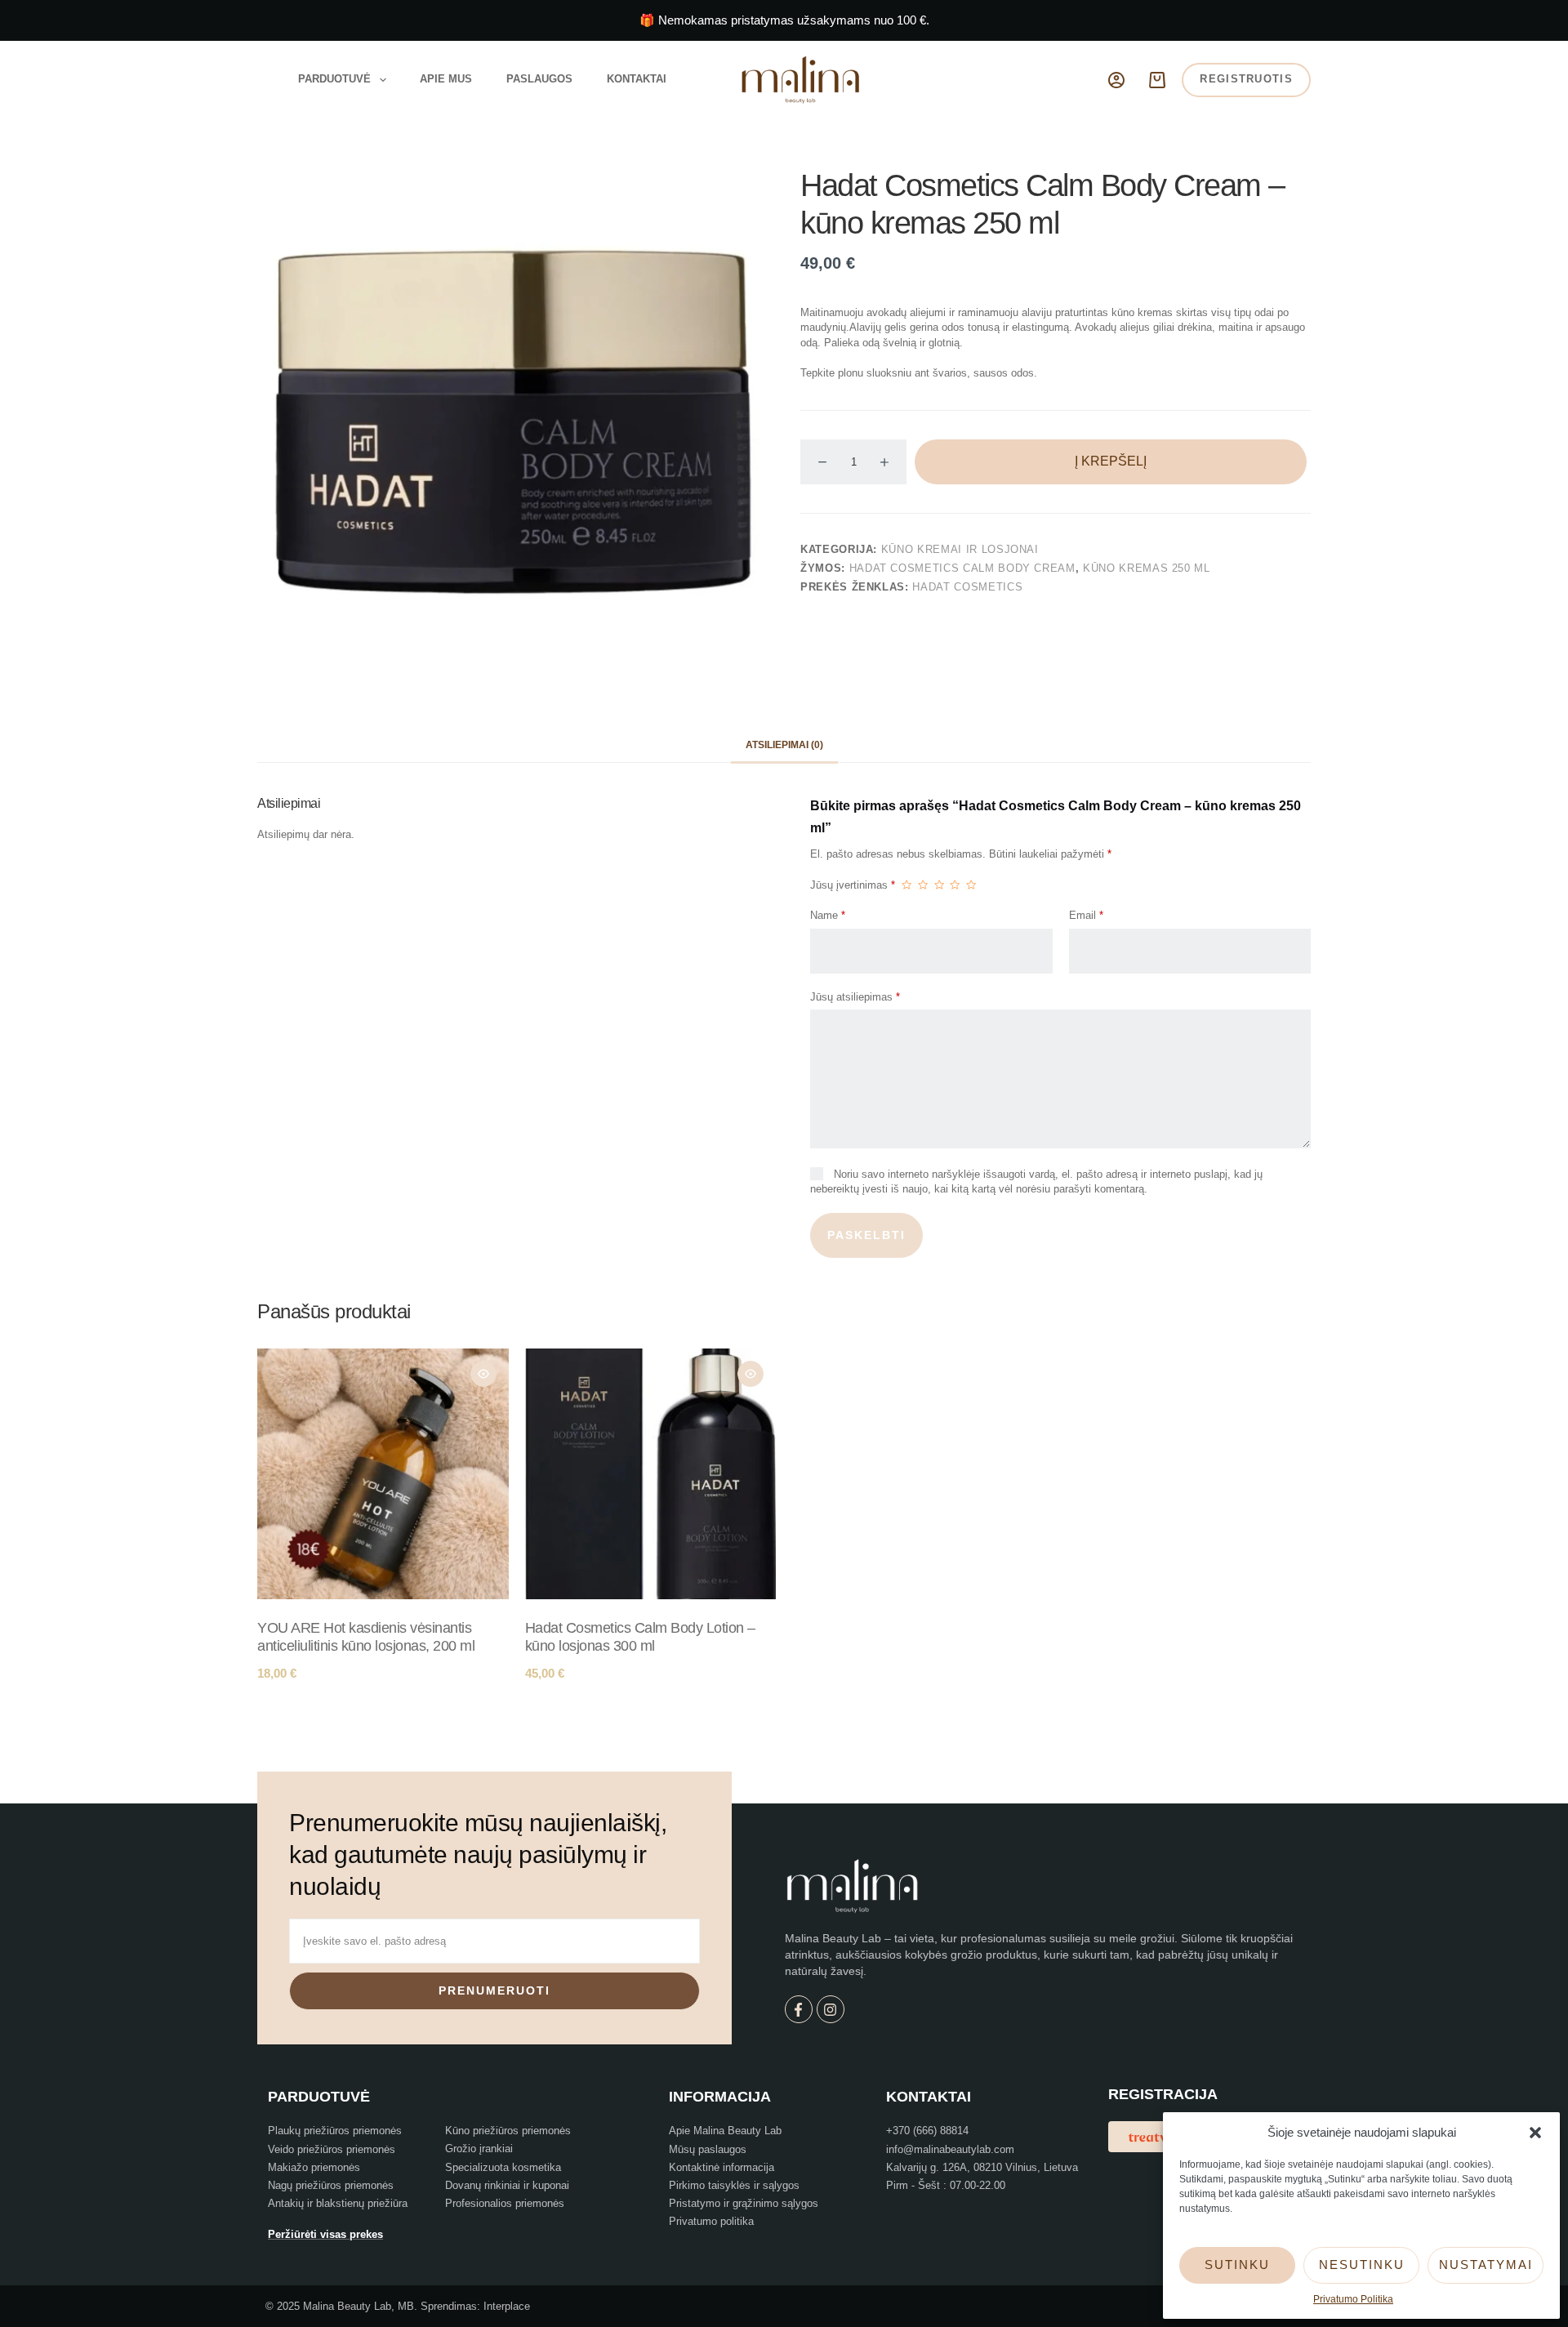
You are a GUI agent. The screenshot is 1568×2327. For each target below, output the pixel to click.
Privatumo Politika (1353, 2299)
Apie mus (446, 79)
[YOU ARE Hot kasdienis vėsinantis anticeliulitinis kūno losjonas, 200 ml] (383, 1474)
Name (828, 915)
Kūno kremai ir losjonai (960, 549)
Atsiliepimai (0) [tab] (784, 745)
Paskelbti (866, 1235)
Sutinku (1237, 2265)
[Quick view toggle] (483, 1374)
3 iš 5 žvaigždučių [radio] (939, 885)
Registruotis (1246, 79)
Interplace (507, 2306)
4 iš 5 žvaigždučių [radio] (955, 885)
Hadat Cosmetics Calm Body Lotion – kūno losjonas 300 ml (640, 1637)
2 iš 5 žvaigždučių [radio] (923, 885)
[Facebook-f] (799, 2009)
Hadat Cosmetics (967, 587)
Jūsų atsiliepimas (855, 997)
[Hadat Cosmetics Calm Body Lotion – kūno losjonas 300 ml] (651, 1474)
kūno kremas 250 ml (1147, 568)
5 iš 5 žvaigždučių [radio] (971, 885)
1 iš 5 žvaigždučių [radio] (906, 885)
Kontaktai (637, 79)
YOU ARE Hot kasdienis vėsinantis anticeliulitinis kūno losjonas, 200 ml (366, 1637)
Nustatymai (1486, 2265)
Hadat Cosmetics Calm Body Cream (962, 568)
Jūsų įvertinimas (853, 885)
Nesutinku (1362, 2265)
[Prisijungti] (1116, 80)
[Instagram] (831, 2009)
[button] (1535, 2133)
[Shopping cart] (1157, 80)
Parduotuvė (334, 79)
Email (1086, 915)
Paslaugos (539, 79)
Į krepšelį (1111, 461)
